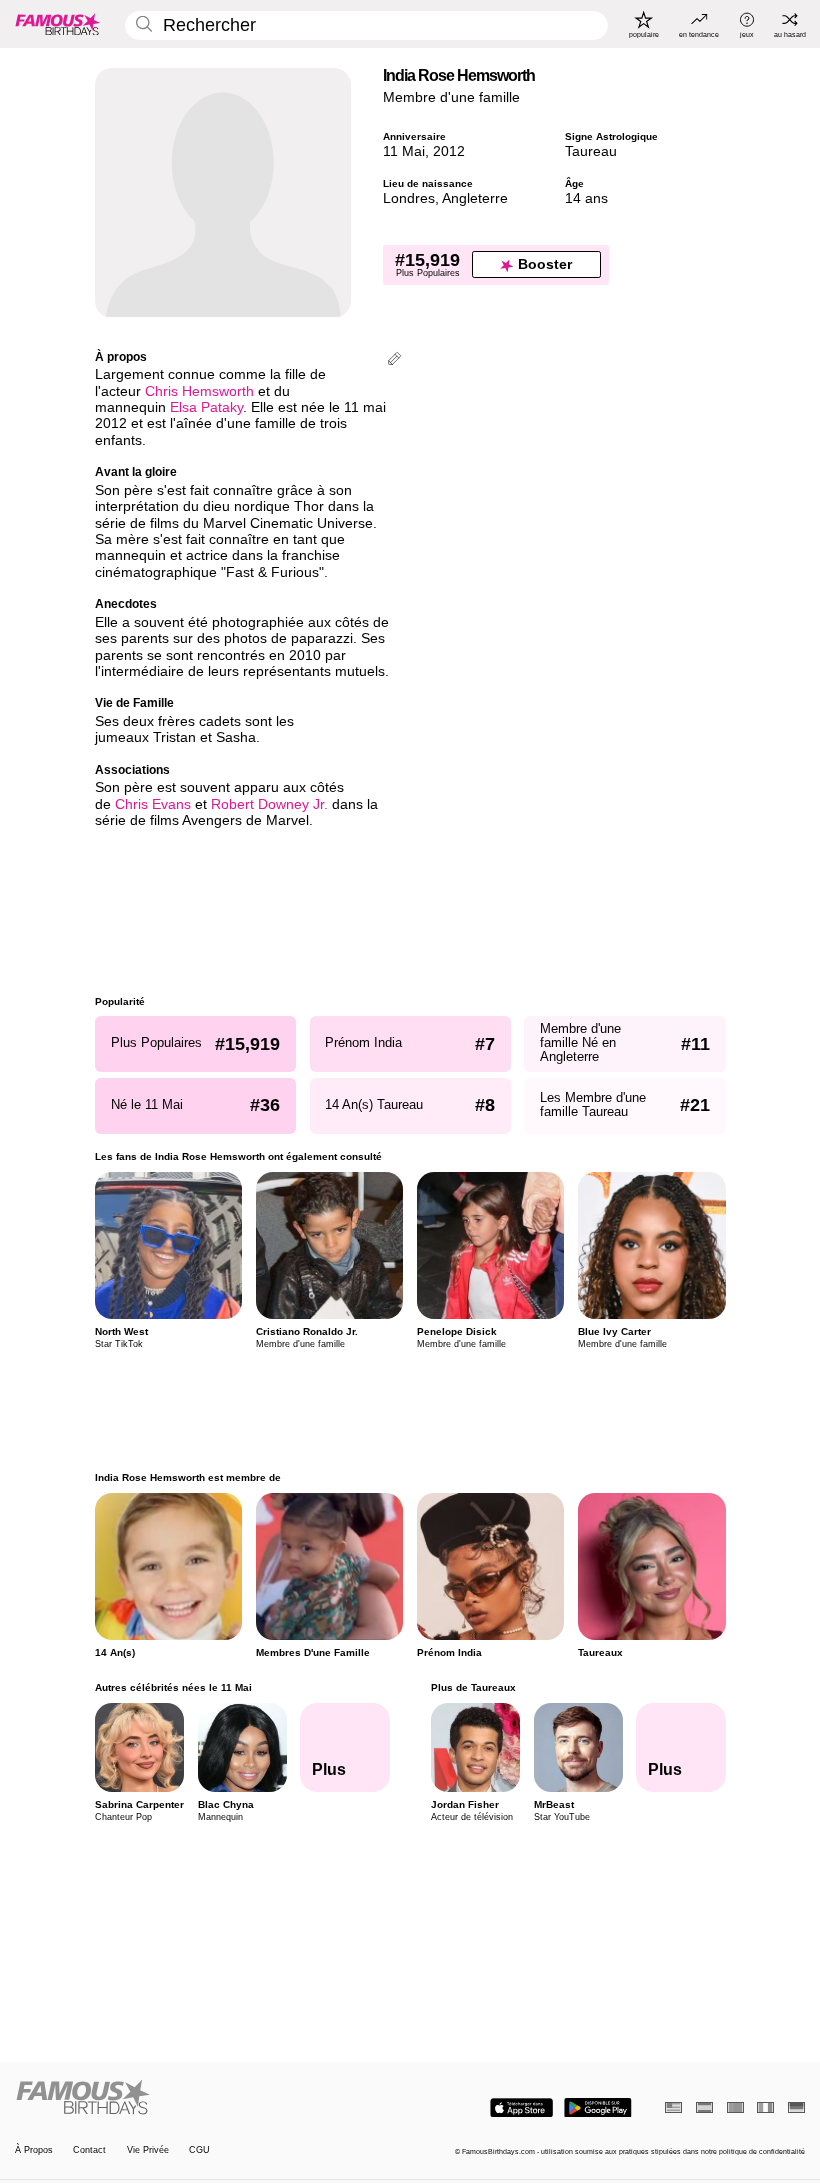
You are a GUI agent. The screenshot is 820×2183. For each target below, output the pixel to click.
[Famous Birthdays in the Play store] (598, 2108)
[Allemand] (796, 2107)
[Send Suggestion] (394, 360)
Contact (89, 2150)
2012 (449, 151)
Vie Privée (148, 2150)
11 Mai (404, 151)
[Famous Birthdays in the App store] (521, 2108)
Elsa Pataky (206, 407)
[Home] (209, 2098)
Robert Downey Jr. (269, 804)
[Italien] (765, 2107)
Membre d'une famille (451, 97)
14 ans (586, 198)
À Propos (34, 2150)
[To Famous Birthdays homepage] (58, 24)
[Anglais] (673, 2107)
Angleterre (475, 198)
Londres (409, 198)
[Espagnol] (704, 2107)
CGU (199, 2150)
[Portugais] (735, 2107)
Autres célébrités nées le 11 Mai (173, 1687)
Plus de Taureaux (472, 1687)
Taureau (591, 151)
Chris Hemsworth (199, 391)
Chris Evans (153, 804)
